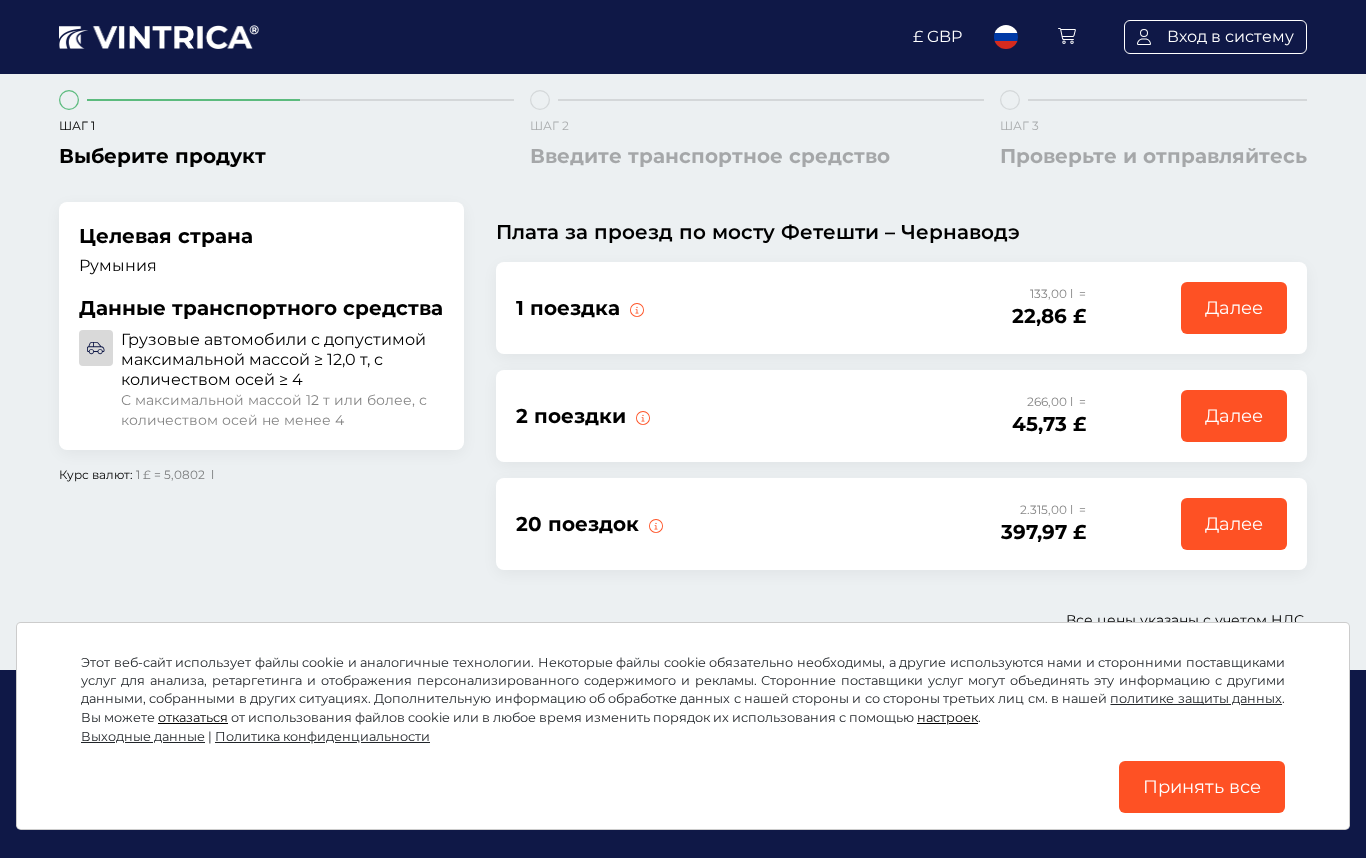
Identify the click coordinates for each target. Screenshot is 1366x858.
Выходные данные (143, 736)
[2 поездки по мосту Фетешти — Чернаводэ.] (641, 416)
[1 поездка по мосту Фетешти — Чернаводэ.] (635, 308)
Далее (1234, 308)
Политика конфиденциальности (322, 736)
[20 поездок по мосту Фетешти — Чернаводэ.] (654, 524)
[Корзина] (1067, 36)
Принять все (1202, 787)
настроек (947, 717)
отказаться (193, 717)
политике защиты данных (1196, 698)
